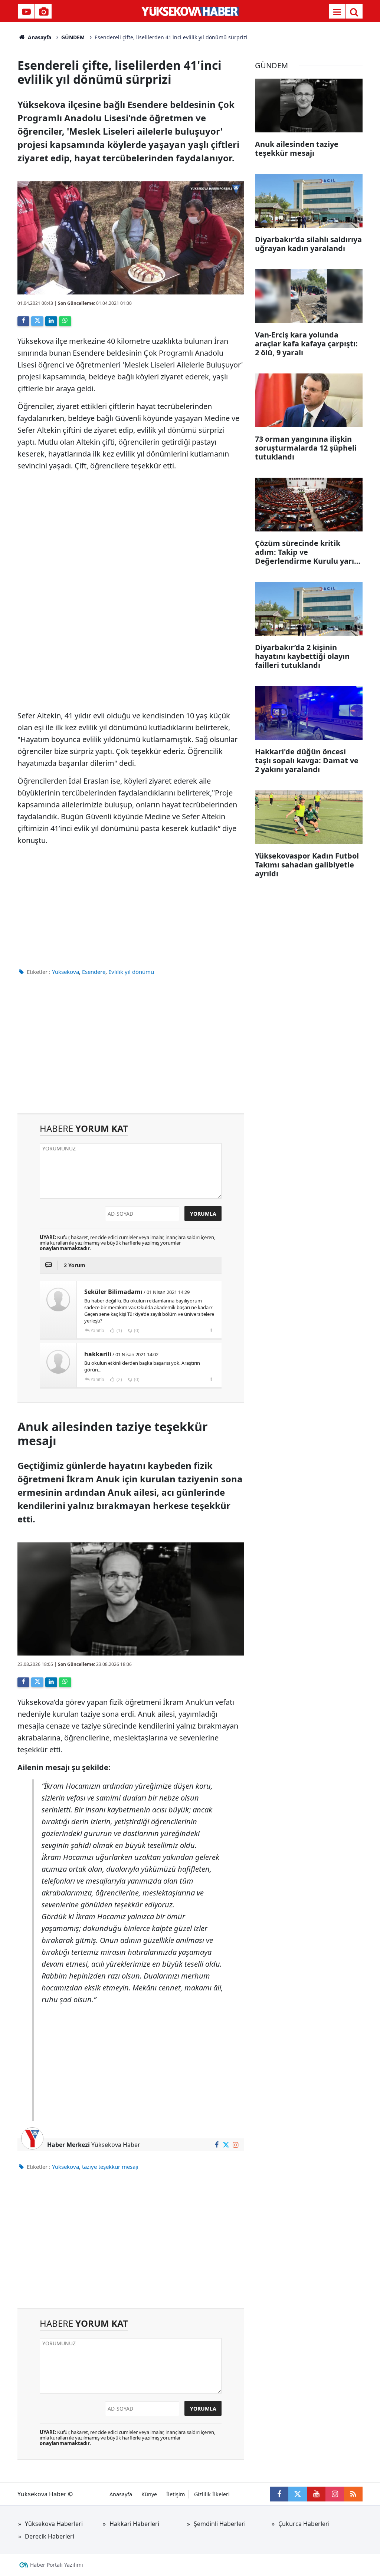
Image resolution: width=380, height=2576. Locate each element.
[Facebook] (23, 321)
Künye (149, 2494)
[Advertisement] (131, 904)
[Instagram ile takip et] (235, 2145)
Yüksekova (65, 972)
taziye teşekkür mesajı (110, 2167)
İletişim (176, 2494)
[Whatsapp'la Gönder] (65, 321)
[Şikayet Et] (211, 1330)
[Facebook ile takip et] (217, 2145)
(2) (119, 1379)
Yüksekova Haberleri (54, 2524)
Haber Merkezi (68, 2145)
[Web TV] (26, 12)
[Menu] (337, 12)
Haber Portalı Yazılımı (57, 2565)
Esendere (94, 972)
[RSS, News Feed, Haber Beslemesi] (353, 2494)
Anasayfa (39, 37)
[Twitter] (37, 321)
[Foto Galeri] (43, 12)
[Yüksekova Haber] (190, 11)
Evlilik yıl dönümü (131, 972)
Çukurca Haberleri (304, 2524)
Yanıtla (97, 1330)
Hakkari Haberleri (134, 2524)
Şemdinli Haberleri (220, 2524)
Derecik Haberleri (50, 2536)
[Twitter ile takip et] (226, 2145)
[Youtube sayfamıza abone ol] (316, 2494)
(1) (119, 1330)
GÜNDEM (73, 37)
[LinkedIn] (51, 321)
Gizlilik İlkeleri (212, 2494)
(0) (136, 1330)
